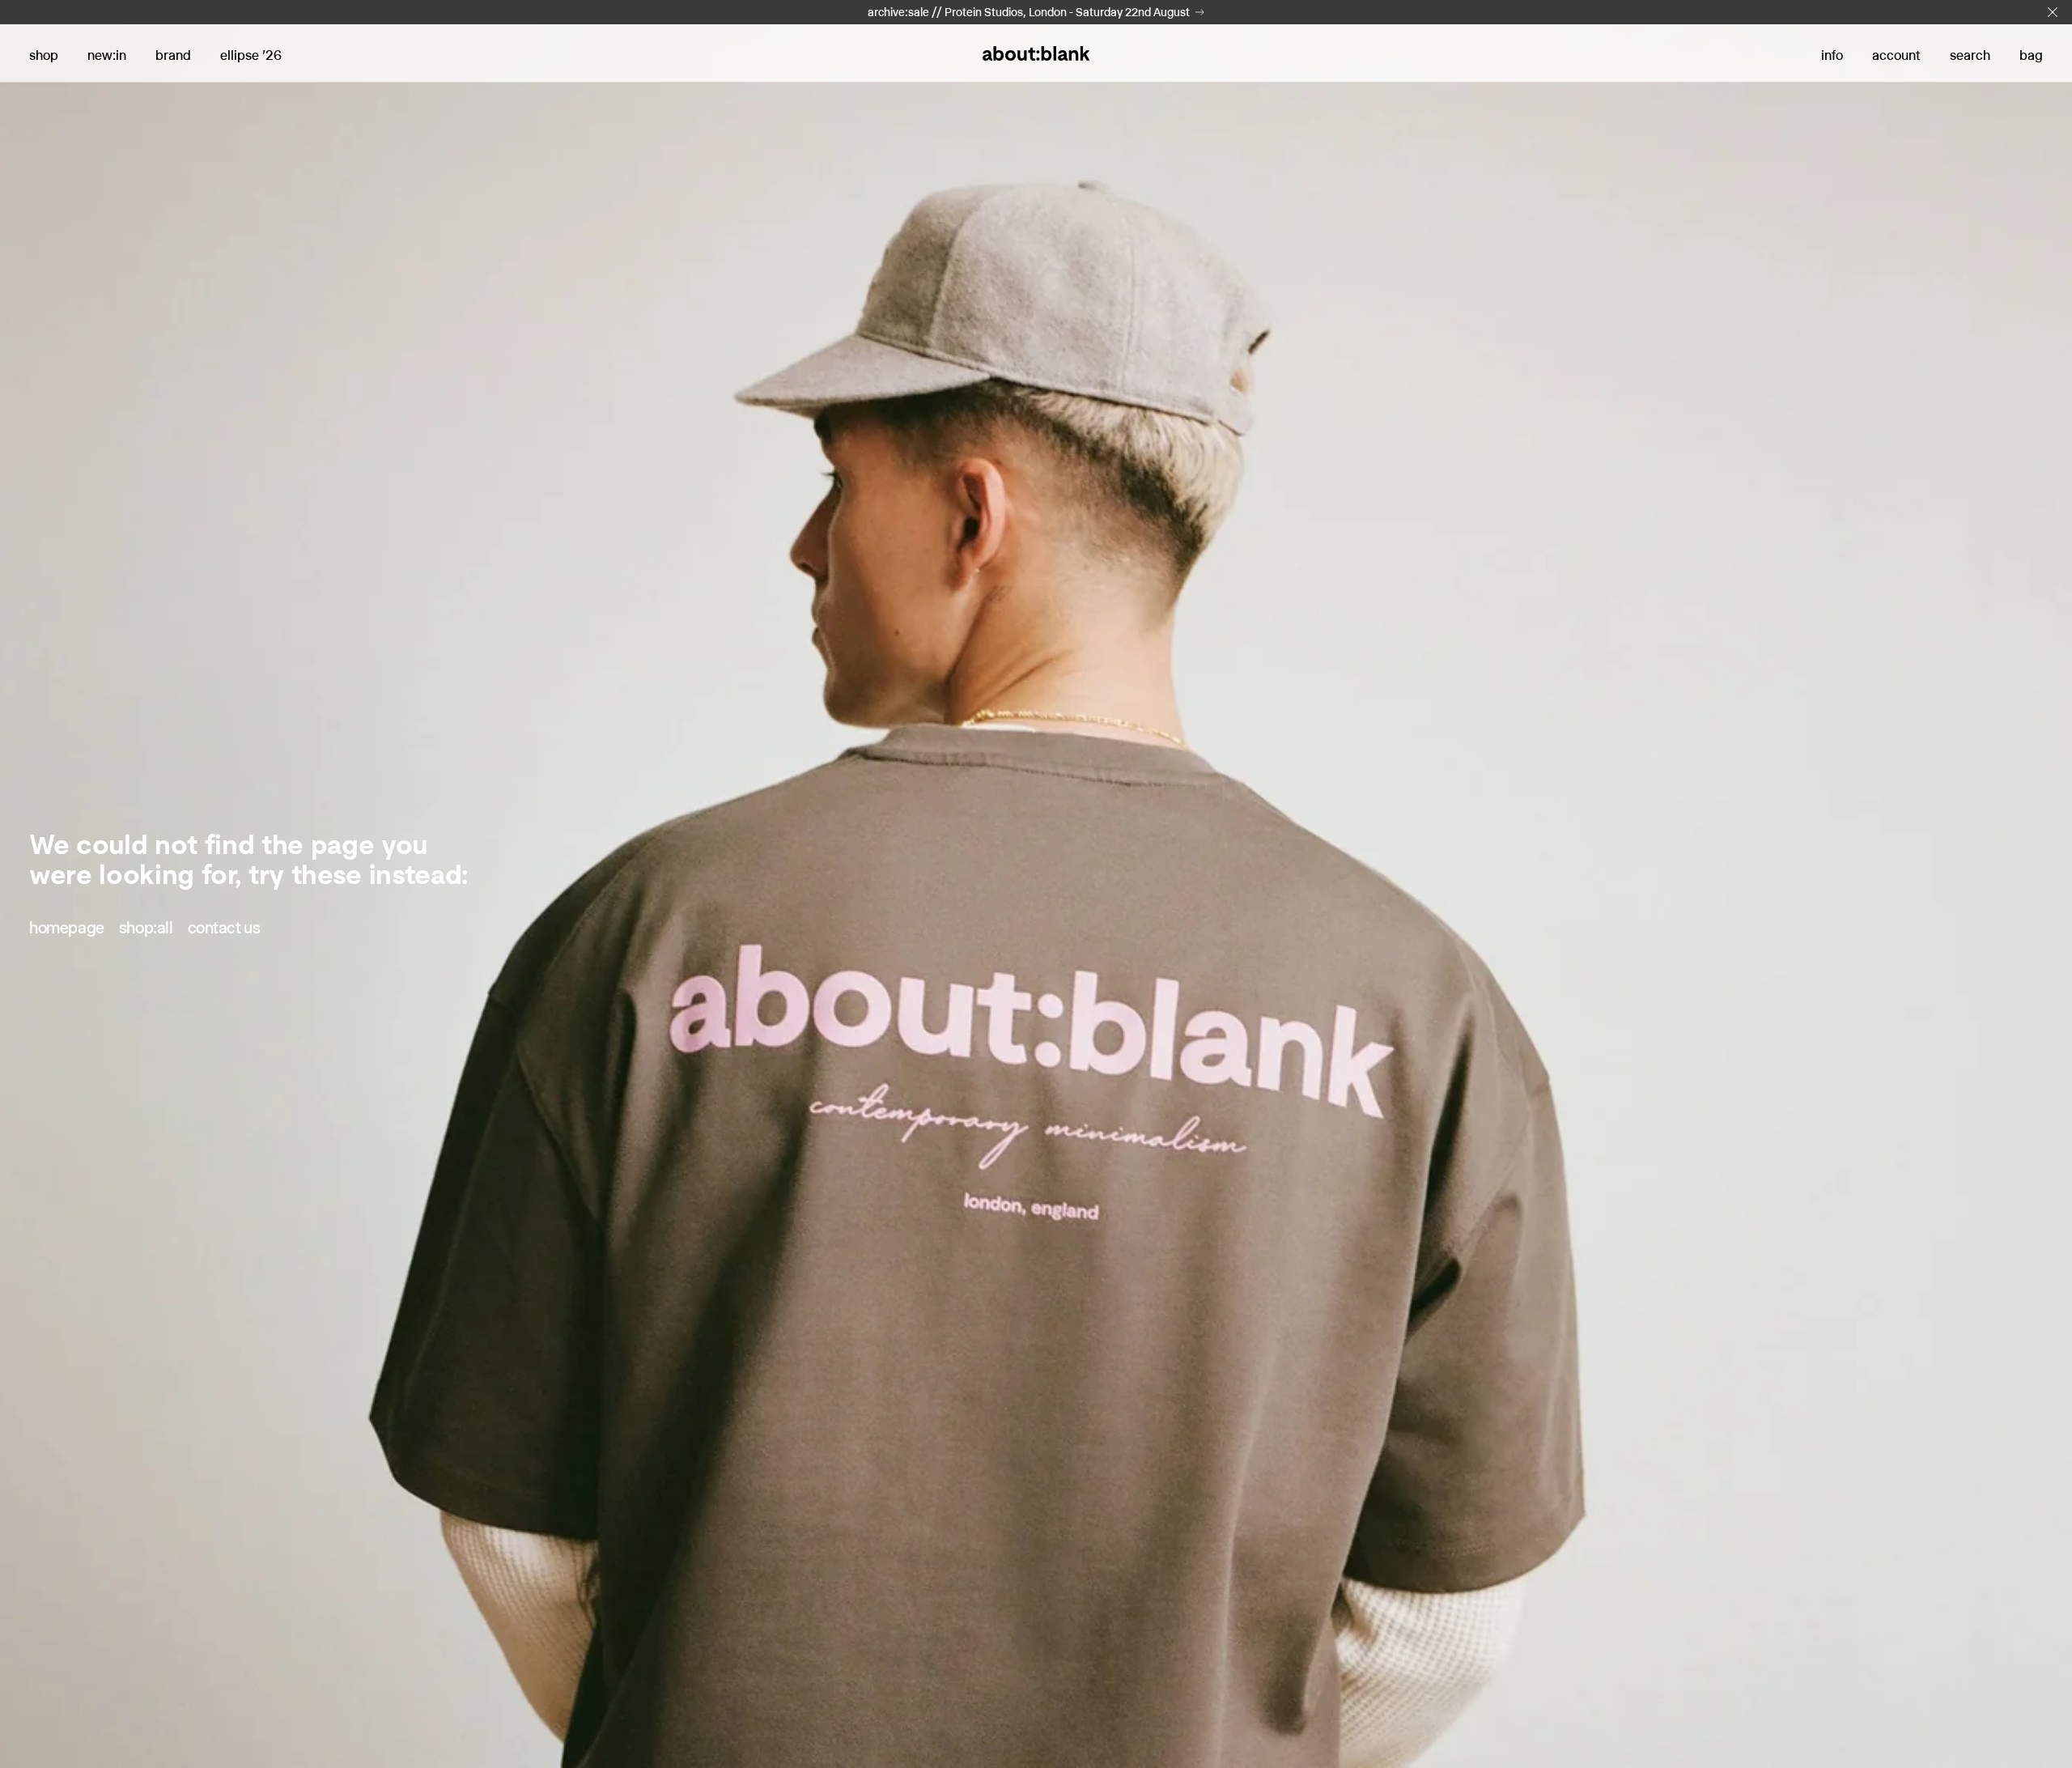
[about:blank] (1036, 53)
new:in (107, 55)
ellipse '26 (251, 55)
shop (44, 55)
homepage (67, 928)
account (1896, 55)
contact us (224, 928)
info (1832, 55)
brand (173, 55)
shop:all (146, 928)
